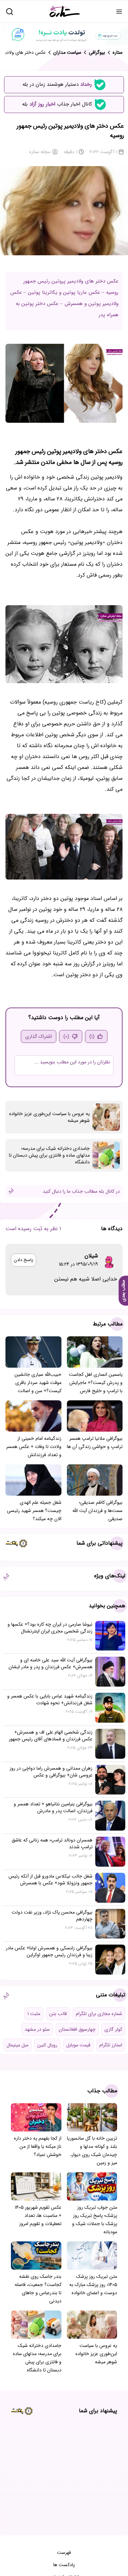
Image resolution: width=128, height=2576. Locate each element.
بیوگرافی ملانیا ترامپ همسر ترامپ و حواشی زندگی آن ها (95, 1443)
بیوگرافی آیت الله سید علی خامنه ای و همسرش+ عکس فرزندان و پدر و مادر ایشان (51, 1663)
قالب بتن (58, 2014)
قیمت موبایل (78, 2045)
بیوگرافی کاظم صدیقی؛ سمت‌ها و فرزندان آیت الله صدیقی (97, 1511)
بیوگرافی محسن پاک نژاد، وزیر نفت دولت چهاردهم (52, 1916)
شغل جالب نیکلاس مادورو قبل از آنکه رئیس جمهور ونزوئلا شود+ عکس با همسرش (51, 1880)
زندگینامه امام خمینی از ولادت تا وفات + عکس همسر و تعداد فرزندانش (34, 1447)
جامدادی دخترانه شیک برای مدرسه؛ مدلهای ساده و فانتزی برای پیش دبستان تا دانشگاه (49, 1155)
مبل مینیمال (17, 2045)
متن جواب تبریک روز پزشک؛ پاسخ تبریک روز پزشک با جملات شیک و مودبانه (95, 2220)
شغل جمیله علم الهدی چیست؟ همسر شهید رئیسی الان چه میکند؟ (34, 1511)
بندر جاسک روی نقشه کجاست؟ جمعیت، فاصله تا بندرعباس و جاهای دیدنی (38, 2289)
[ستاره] (65, 11)
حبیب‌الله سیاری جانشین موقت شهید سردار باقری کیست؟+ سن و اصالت (38, 1383)
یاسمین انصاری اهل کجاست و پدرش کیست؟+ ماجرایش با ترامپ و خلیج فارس (96, 1383)
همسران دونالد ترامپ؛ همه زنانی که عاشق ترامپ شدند (52, 1844)
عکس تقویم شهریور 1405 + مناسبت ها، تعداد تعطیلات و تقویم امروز (38, 2216)
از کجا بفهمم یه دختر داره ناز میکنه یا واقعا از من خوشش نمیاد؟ (38, 2146)
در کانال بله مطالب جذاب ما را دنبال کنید (81, 1191)
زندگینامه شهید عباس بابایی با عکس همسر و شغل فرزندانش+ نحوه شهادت (50, 1700)
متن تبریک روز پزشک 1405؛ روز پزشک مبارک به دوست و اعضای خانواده (93, 2285)
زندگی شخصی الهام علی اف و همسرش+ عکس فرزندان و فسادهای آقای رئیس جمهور (51, 1736)
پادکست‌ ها (64, 2565)
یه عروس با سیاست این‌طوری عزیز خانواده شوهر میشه (49, 1117)
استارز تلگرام (111, 2045)
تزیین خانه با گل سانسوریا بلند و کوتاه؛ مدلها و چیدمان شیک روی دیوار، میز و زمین (92, 2151)
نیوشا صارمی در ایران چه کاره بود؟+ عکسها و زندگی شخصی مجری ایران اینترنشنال (50, 1628)
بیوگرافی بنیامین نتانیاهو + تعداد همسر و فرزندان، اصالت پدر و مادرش (53, 1807)
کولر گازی (113, 2029)
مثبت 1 (34, 2014)
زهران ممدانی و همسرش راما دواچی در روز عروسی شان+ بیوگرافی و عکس (51, 1772)
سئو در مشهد (37, 2029)
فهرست (64, 2553)
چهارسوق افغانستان (77, 2029)
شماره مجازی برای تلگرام (99, 2014)
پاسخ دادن (24, 1260)
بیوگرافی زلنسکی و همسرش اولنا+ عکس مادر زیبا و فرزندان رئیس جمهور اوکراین (49, 1951)
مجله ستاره (40, 152)
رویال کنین (47, 2045)
